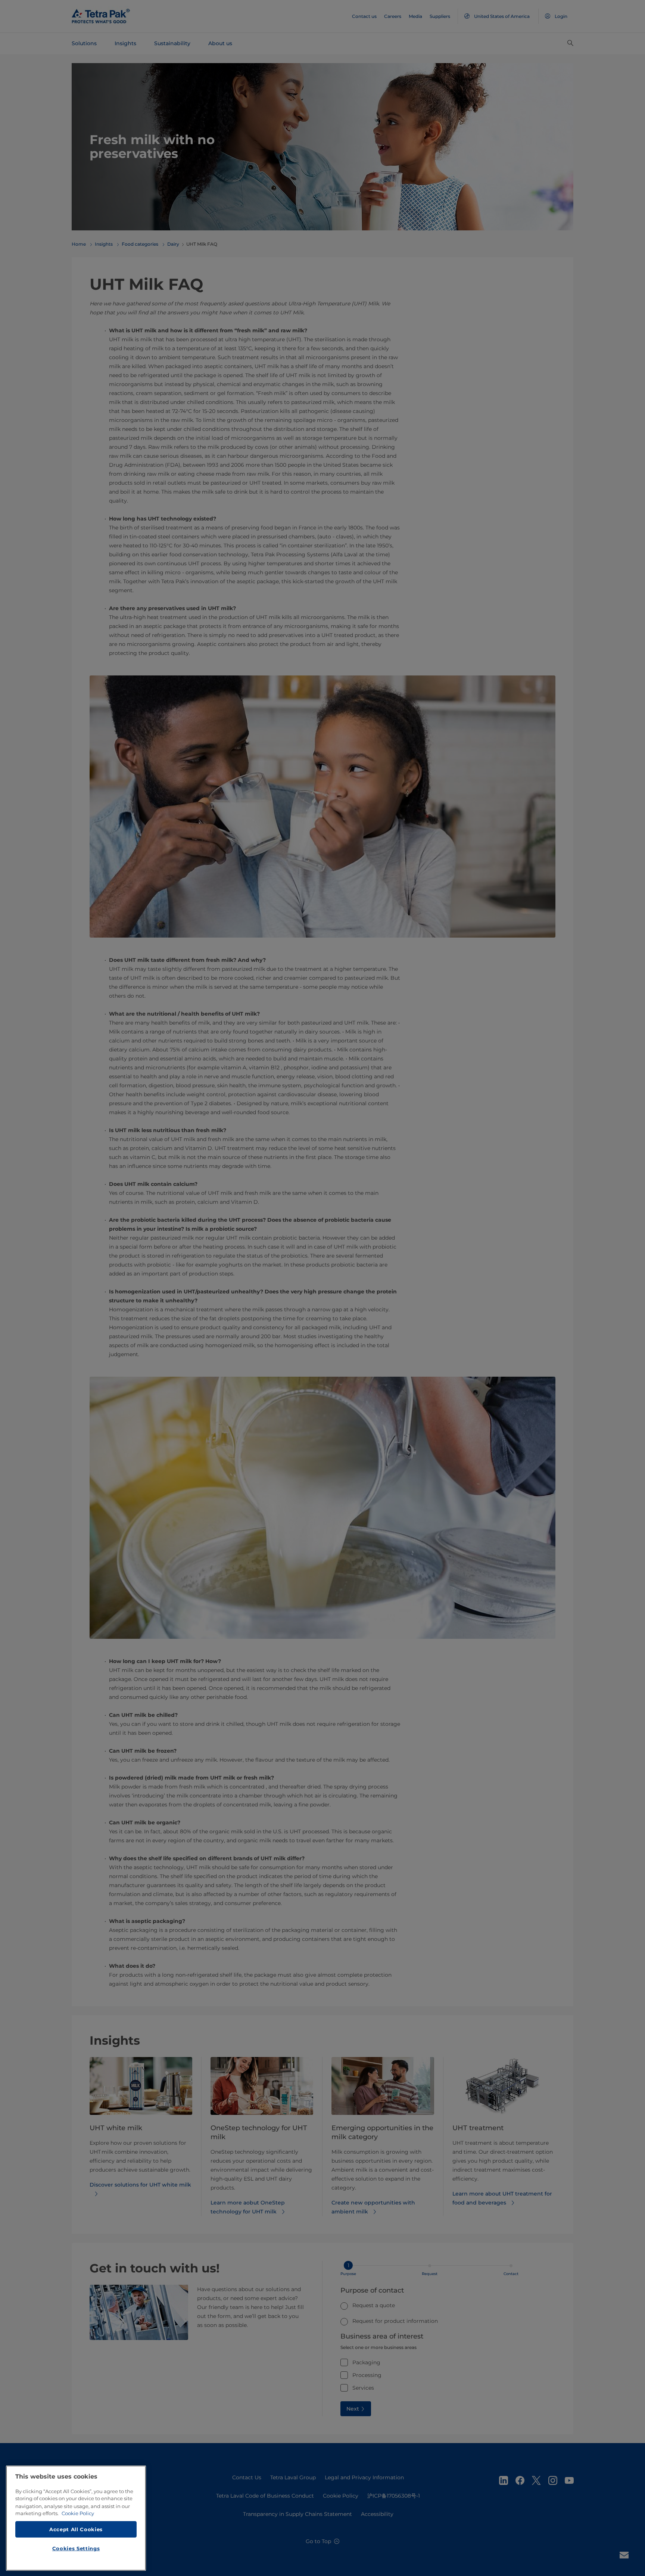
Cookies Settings (76, 2548)
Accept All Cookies (76, 2529)
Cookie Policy (78, 2513)
